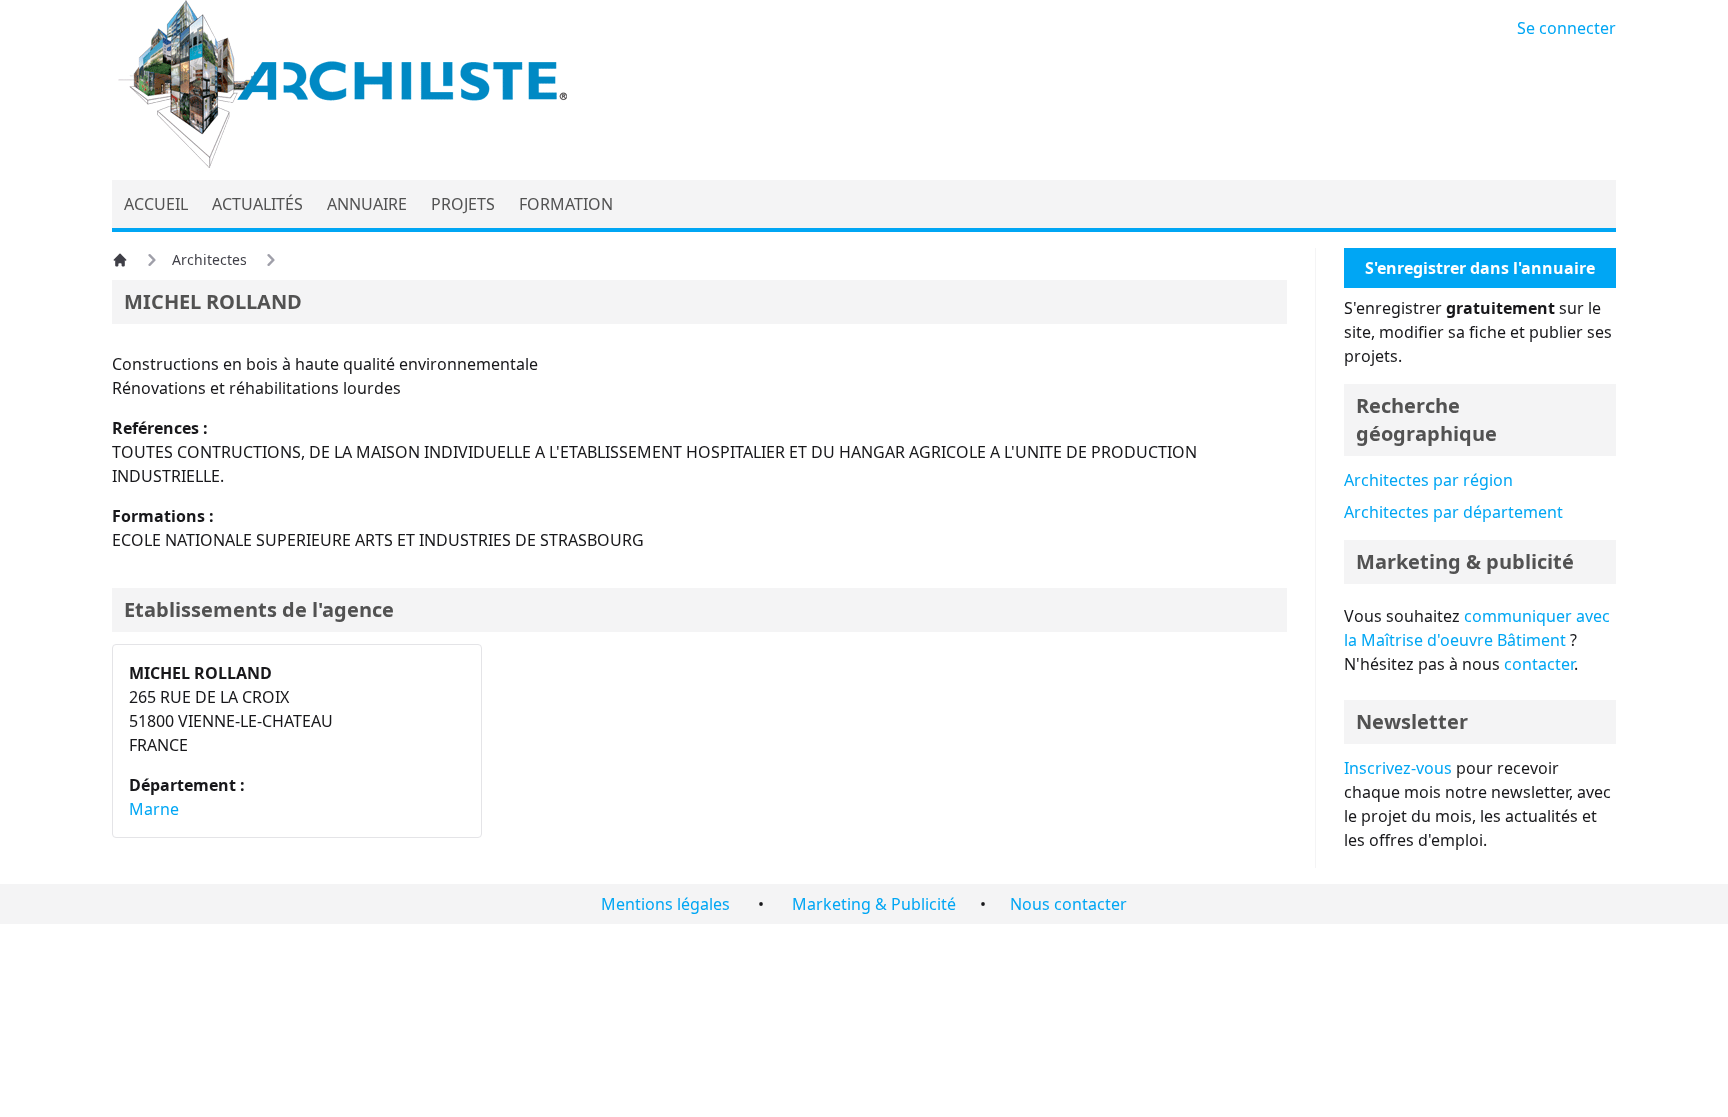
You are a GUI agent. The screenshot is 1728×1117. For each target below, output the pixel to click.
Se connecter (1566, 28)
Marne (154, 809)
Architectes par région (1428, 480)
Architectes (209, 259)
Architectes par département (1453, 512)
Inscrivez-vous (1398, 768)
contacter (1539, 664)
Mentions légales (665, 904)
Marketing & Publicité (874, 904)
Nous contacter (1068, 904)
